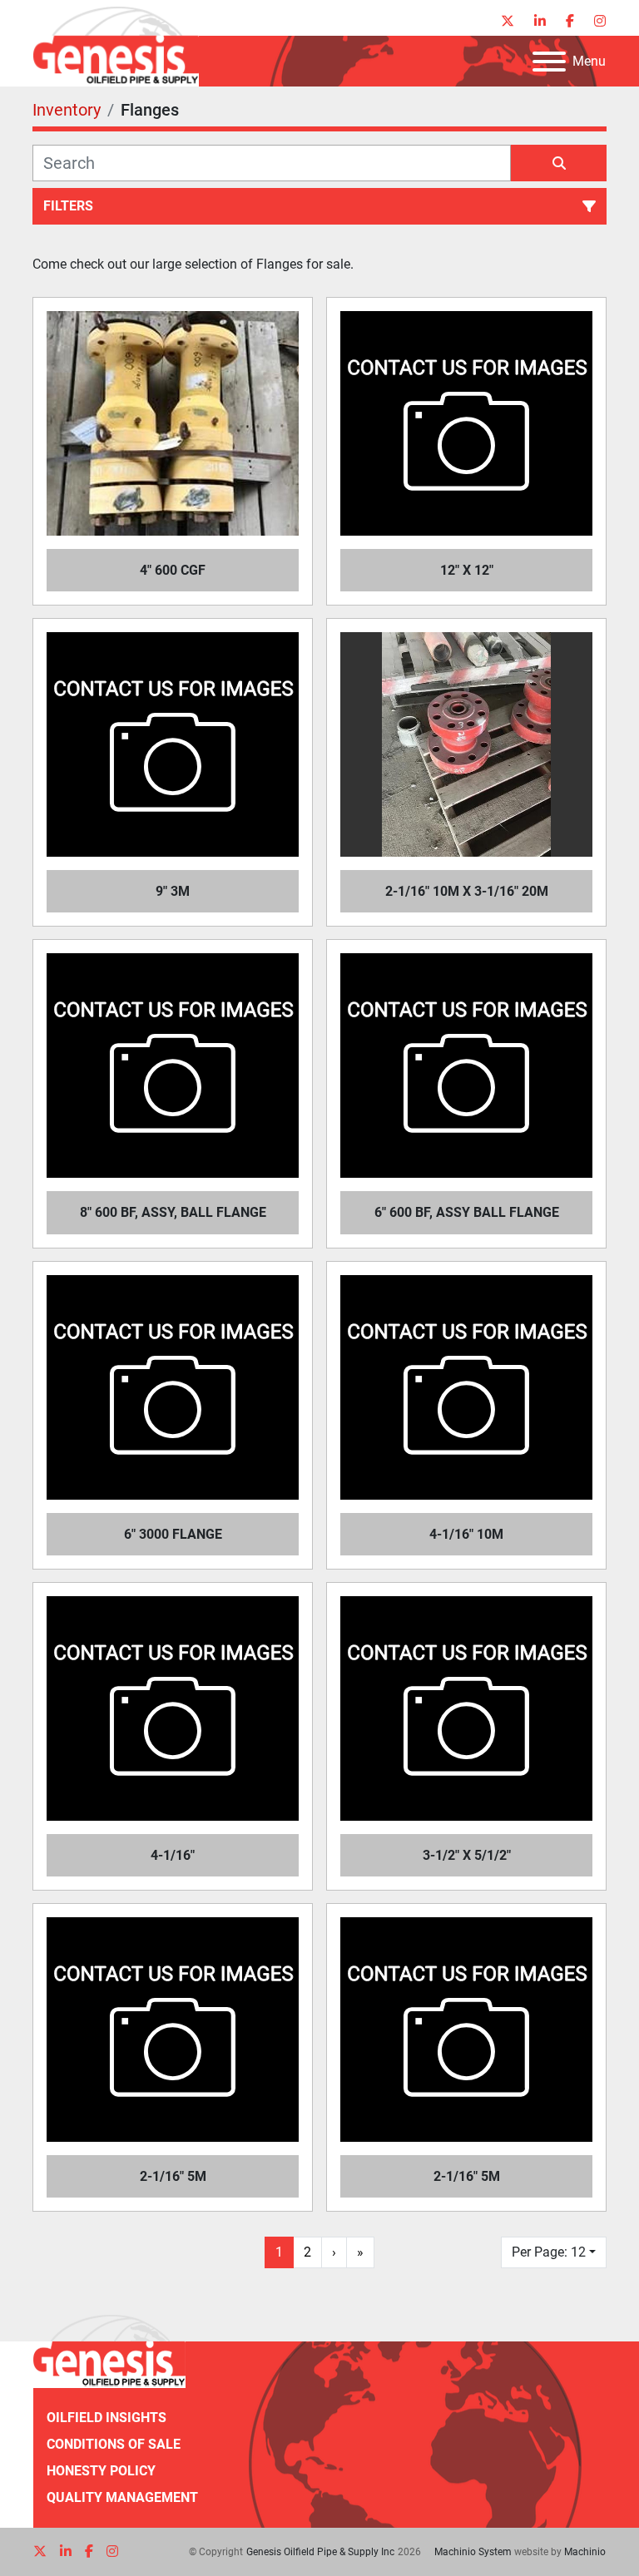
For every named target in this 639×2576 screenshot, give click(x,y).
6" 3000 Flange (173, 1534)
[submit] (559, 163)
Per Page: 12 (549, 2252)
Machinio (585, 2552)
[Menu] (549, 62)
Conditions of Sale (114, 2444)
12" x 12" (467, 570)
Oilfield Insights (106, 2418)
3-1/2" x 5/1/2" (467, 1855)
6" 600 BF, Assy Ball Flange (467, 1212)
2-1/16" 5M (173, 2176)
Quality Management (122, 2497)
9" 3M (173, 891)
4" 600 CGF (173, 570)
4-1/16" (173, 1855)
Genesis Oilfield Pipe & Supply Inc (320, 2552)
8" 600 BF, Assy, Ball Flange (173, 1212)
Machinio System (473, 2552)
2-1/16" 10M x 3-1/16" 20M (467, 891)
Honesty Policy (101, 2471)
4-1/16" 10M (466, 1534)
